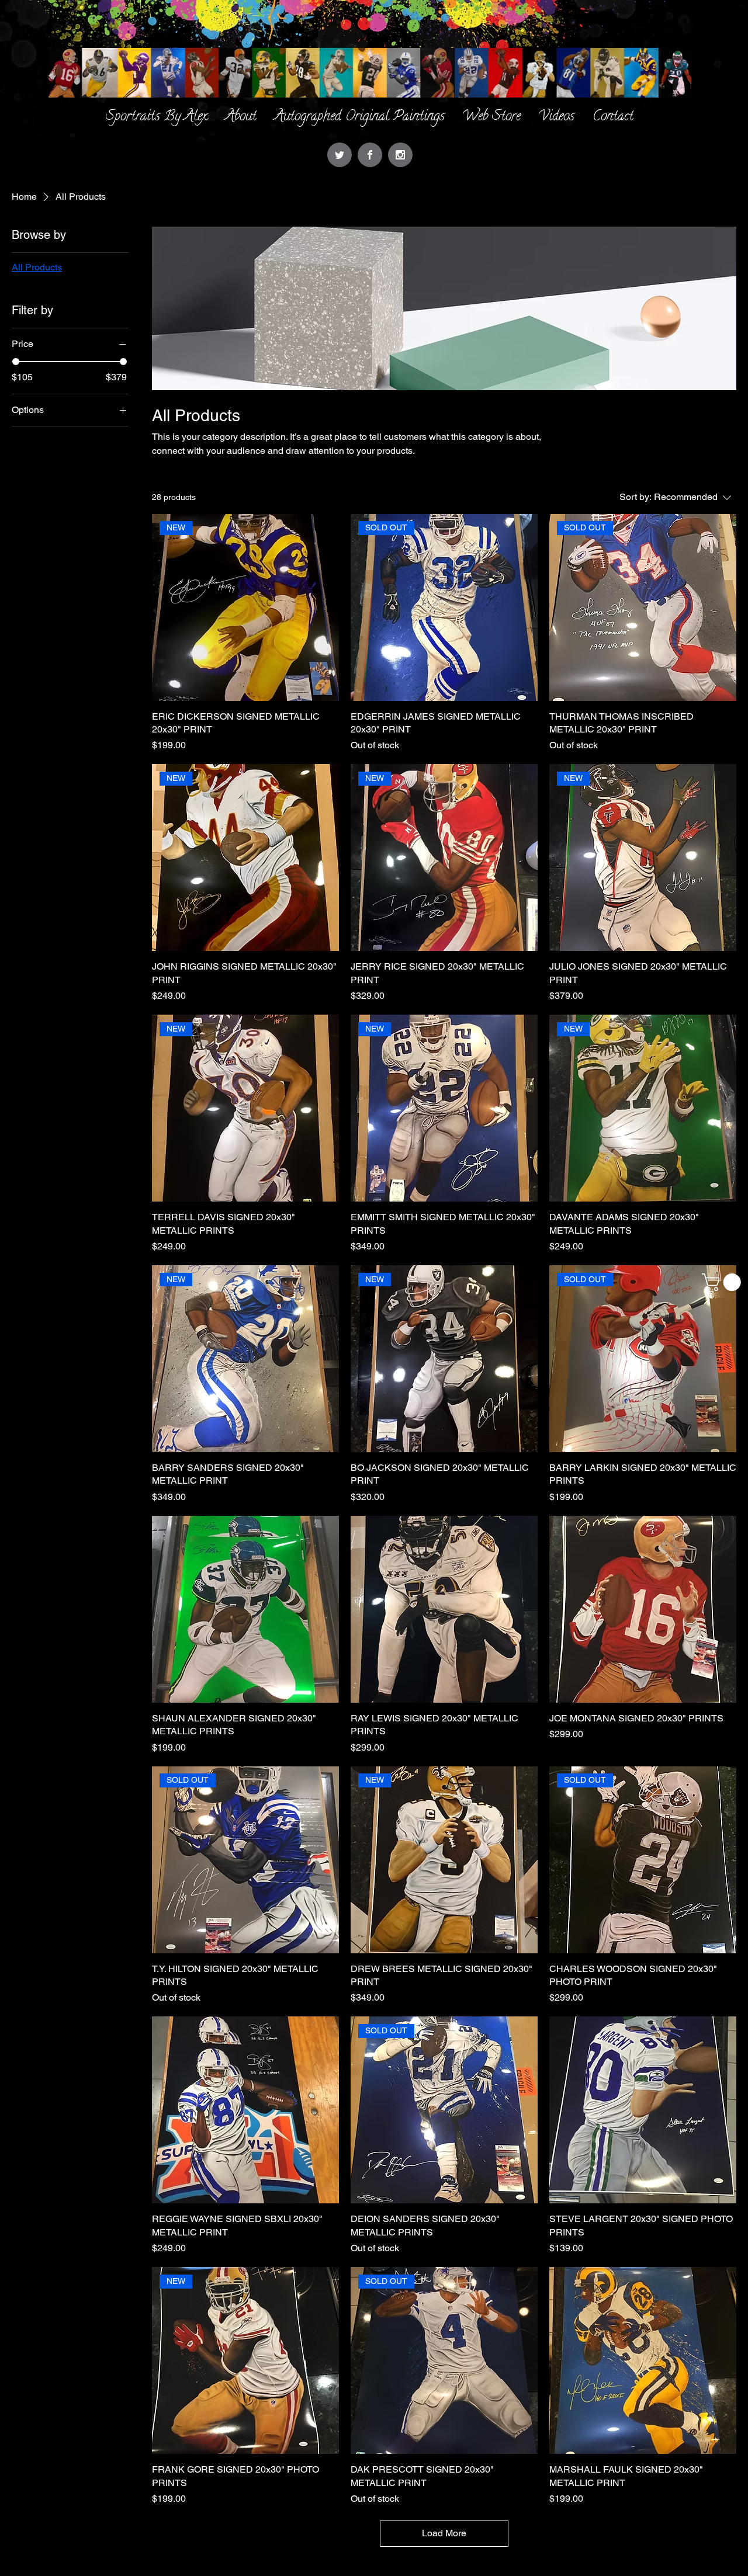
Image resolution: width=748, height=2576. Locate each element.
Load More (444, 2533)
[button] (723, 1282)
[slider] (16, 362)
